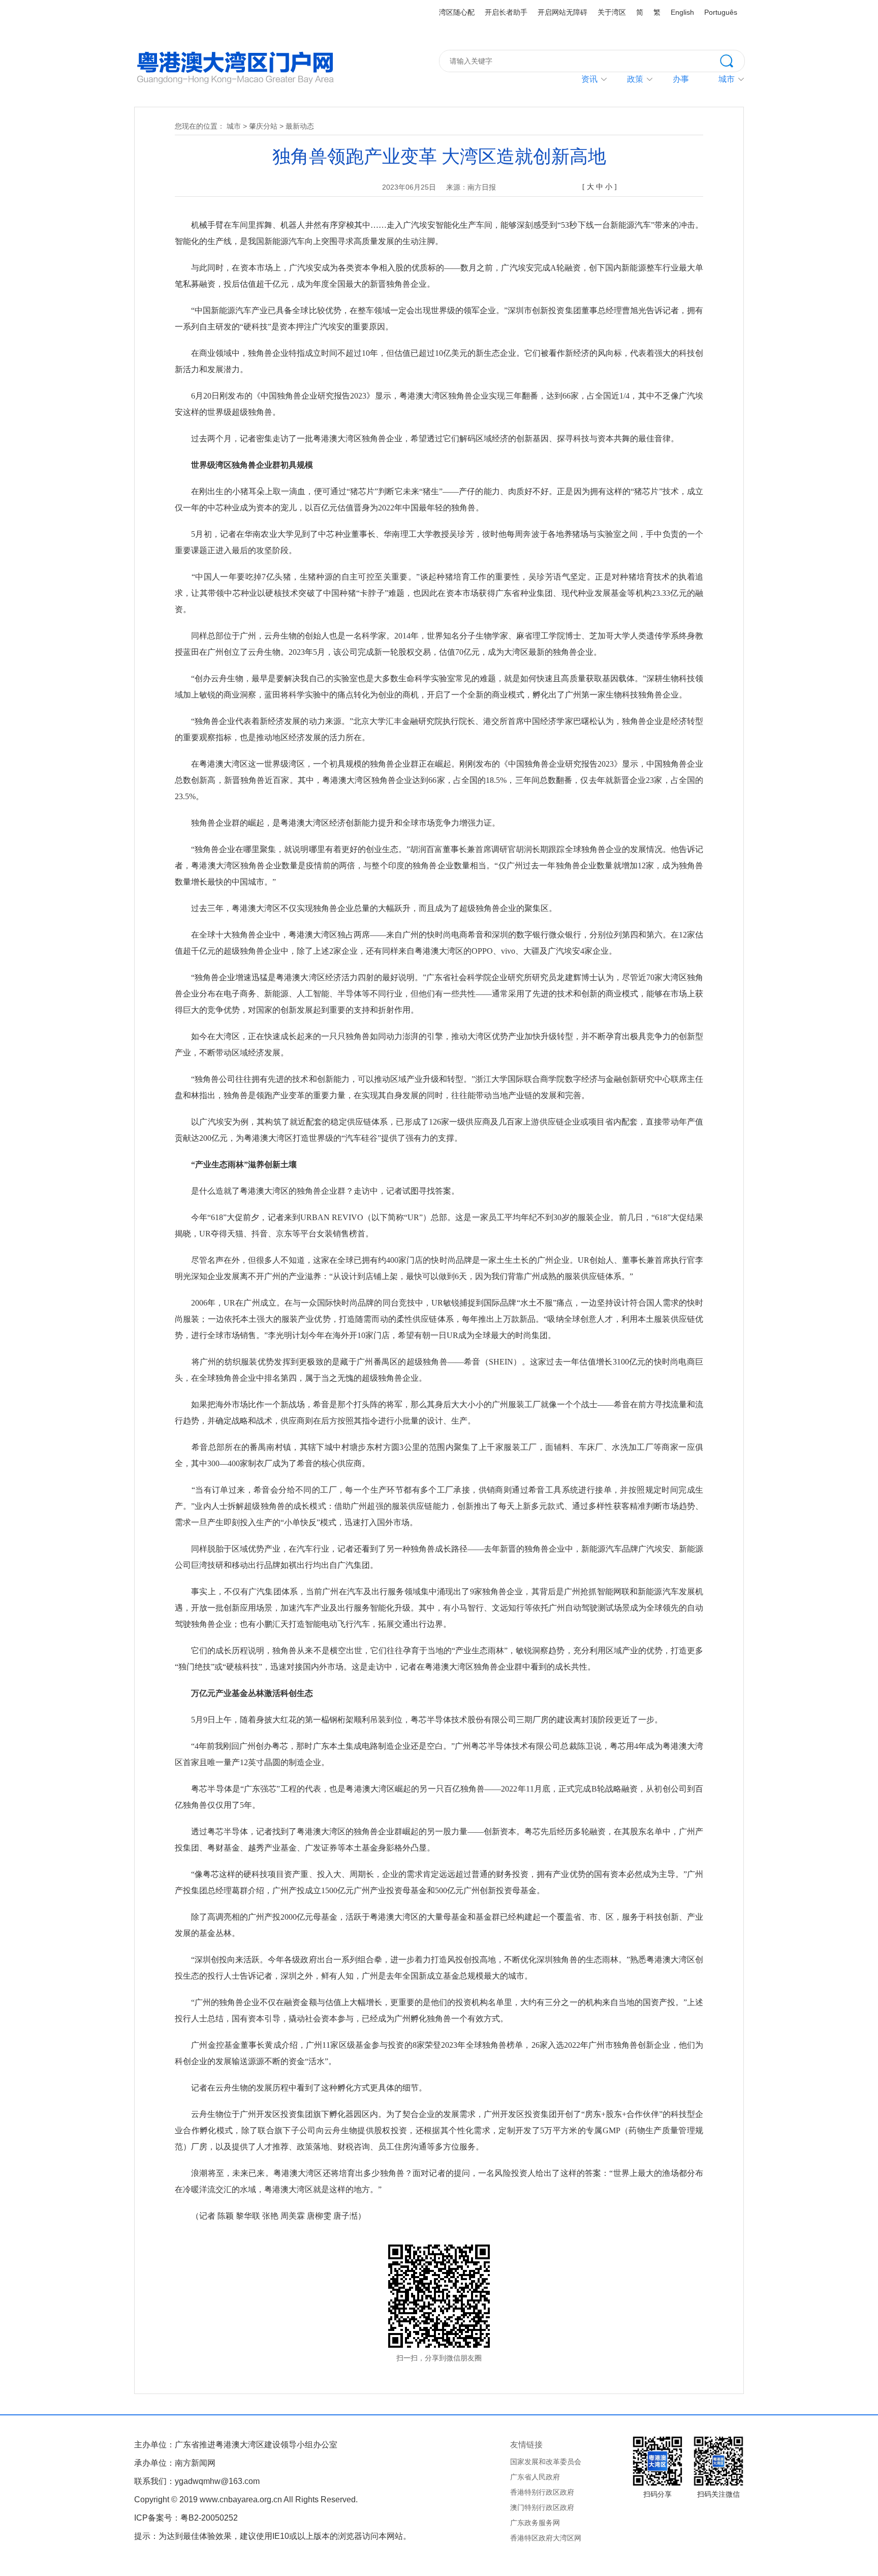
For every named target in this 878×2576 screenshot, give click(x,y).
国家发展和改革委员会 (546, 2462)
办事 (681, 79)
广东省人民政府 (535, 2477)
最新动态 (300, 126)
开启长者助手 (506, 12)
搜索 (732, 60)
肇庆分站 (263, 126)
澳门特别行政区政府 (542, 2507)
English (682, 12)
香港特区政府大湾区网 (546, 2538)
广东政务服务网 (535, 2523)
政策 (635, 79)
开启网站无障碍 (562, 12)
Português (721, 12)
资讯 (589, 79)
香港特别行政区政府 (542, 2492)
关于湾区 (612, 12)
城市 (234, 126)
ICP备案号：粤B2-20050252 (186, 2518)
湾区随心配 (457, 12)
